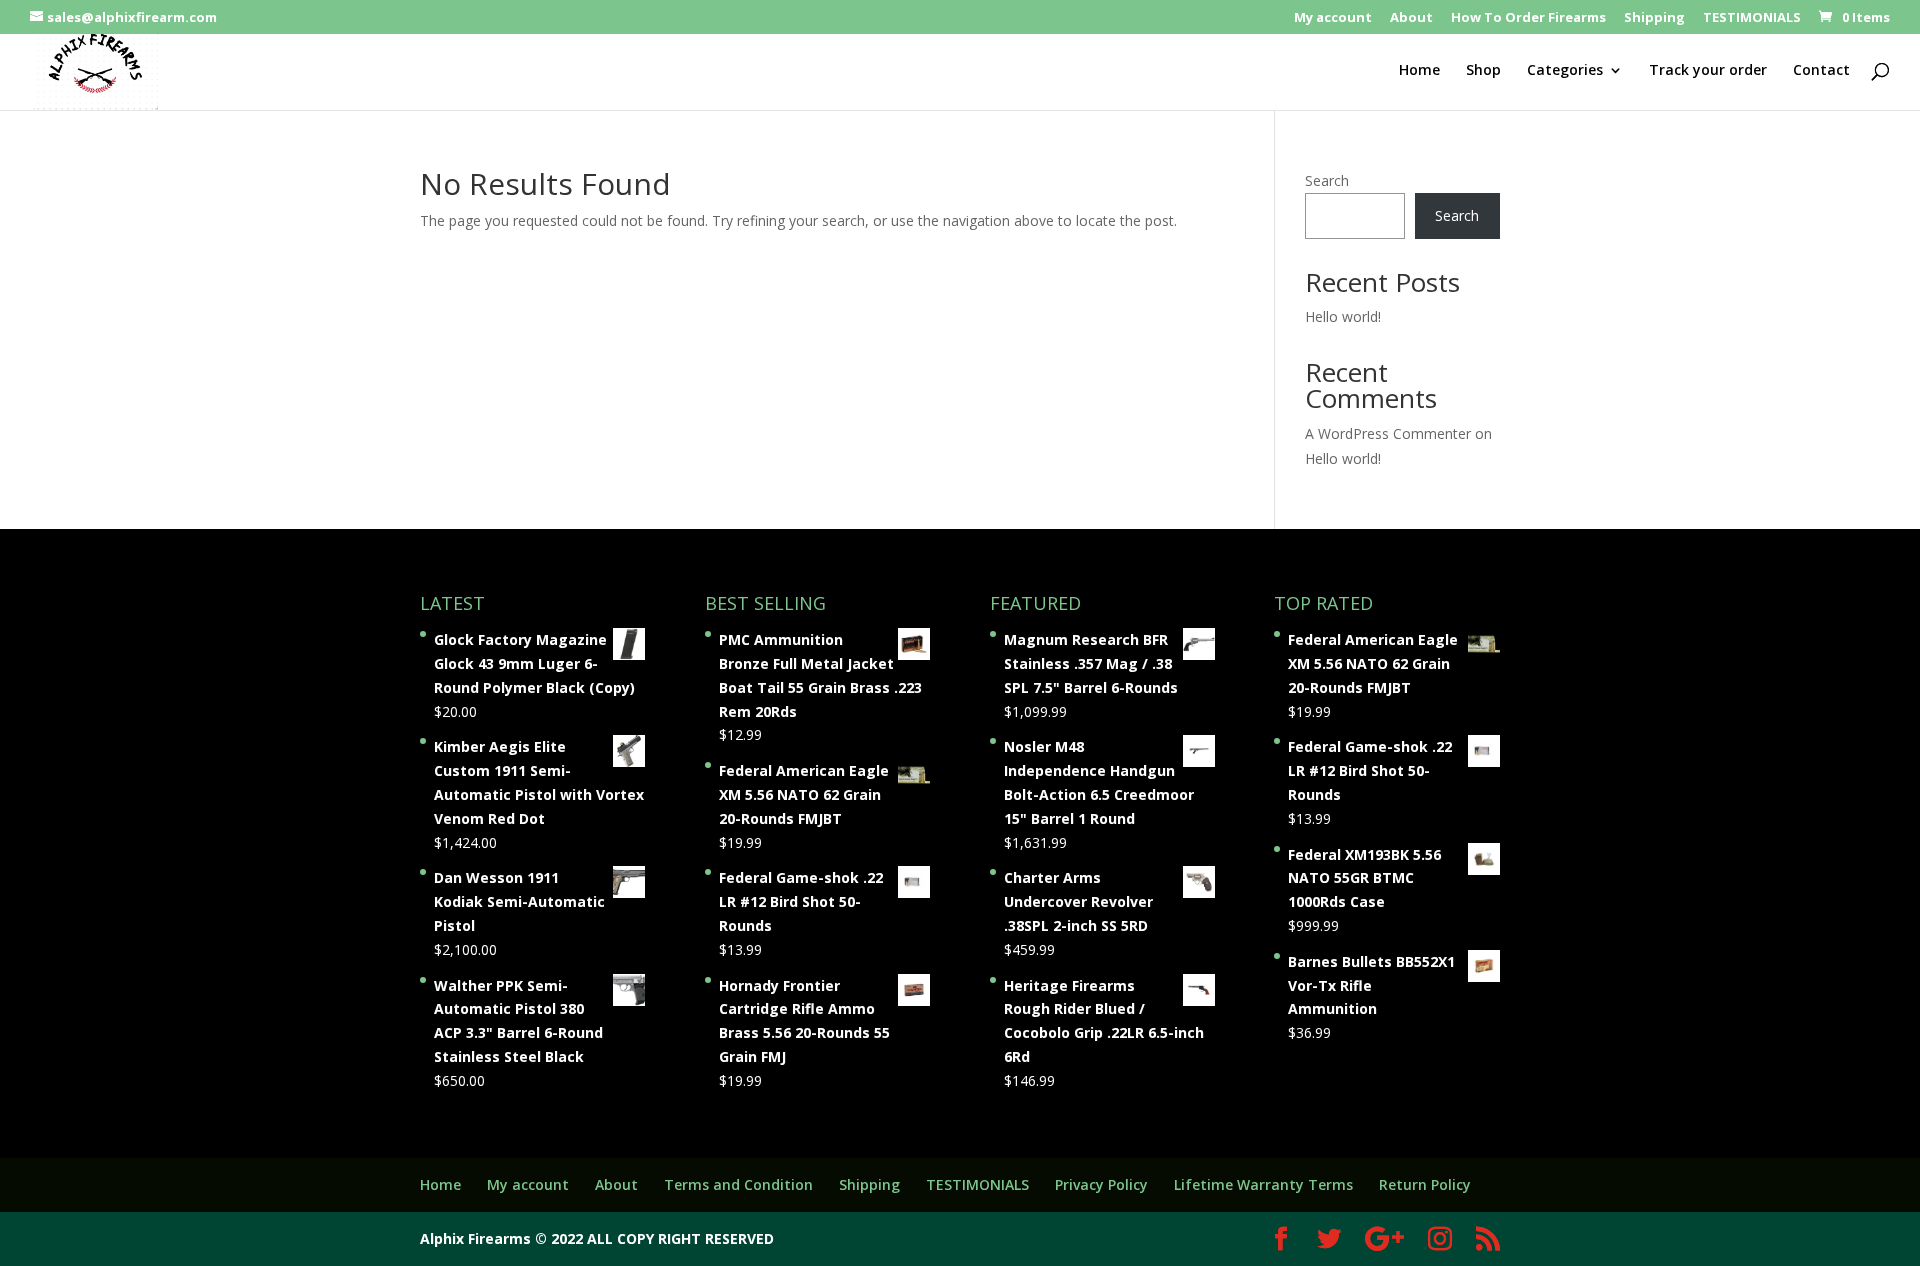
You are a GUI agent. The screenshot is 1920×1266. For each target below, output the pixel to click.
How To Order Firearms (1528, 18)
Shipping (1654, 18)
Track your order (1708, 71)
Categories (1565, 71)
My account (1333, 18)
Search (1327, 180)
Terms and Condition (738, 1184)
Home (1419, 71)
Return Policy (1425, 1184)
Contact (1821, 71)
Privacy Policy (1101, 1184)
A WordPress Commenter (1388, 433)
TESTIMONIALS (1752, 18)
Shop (1483, 71)
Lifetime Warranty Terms (1263, 1184)
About (1411, 18)
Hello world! (1343, 316)
